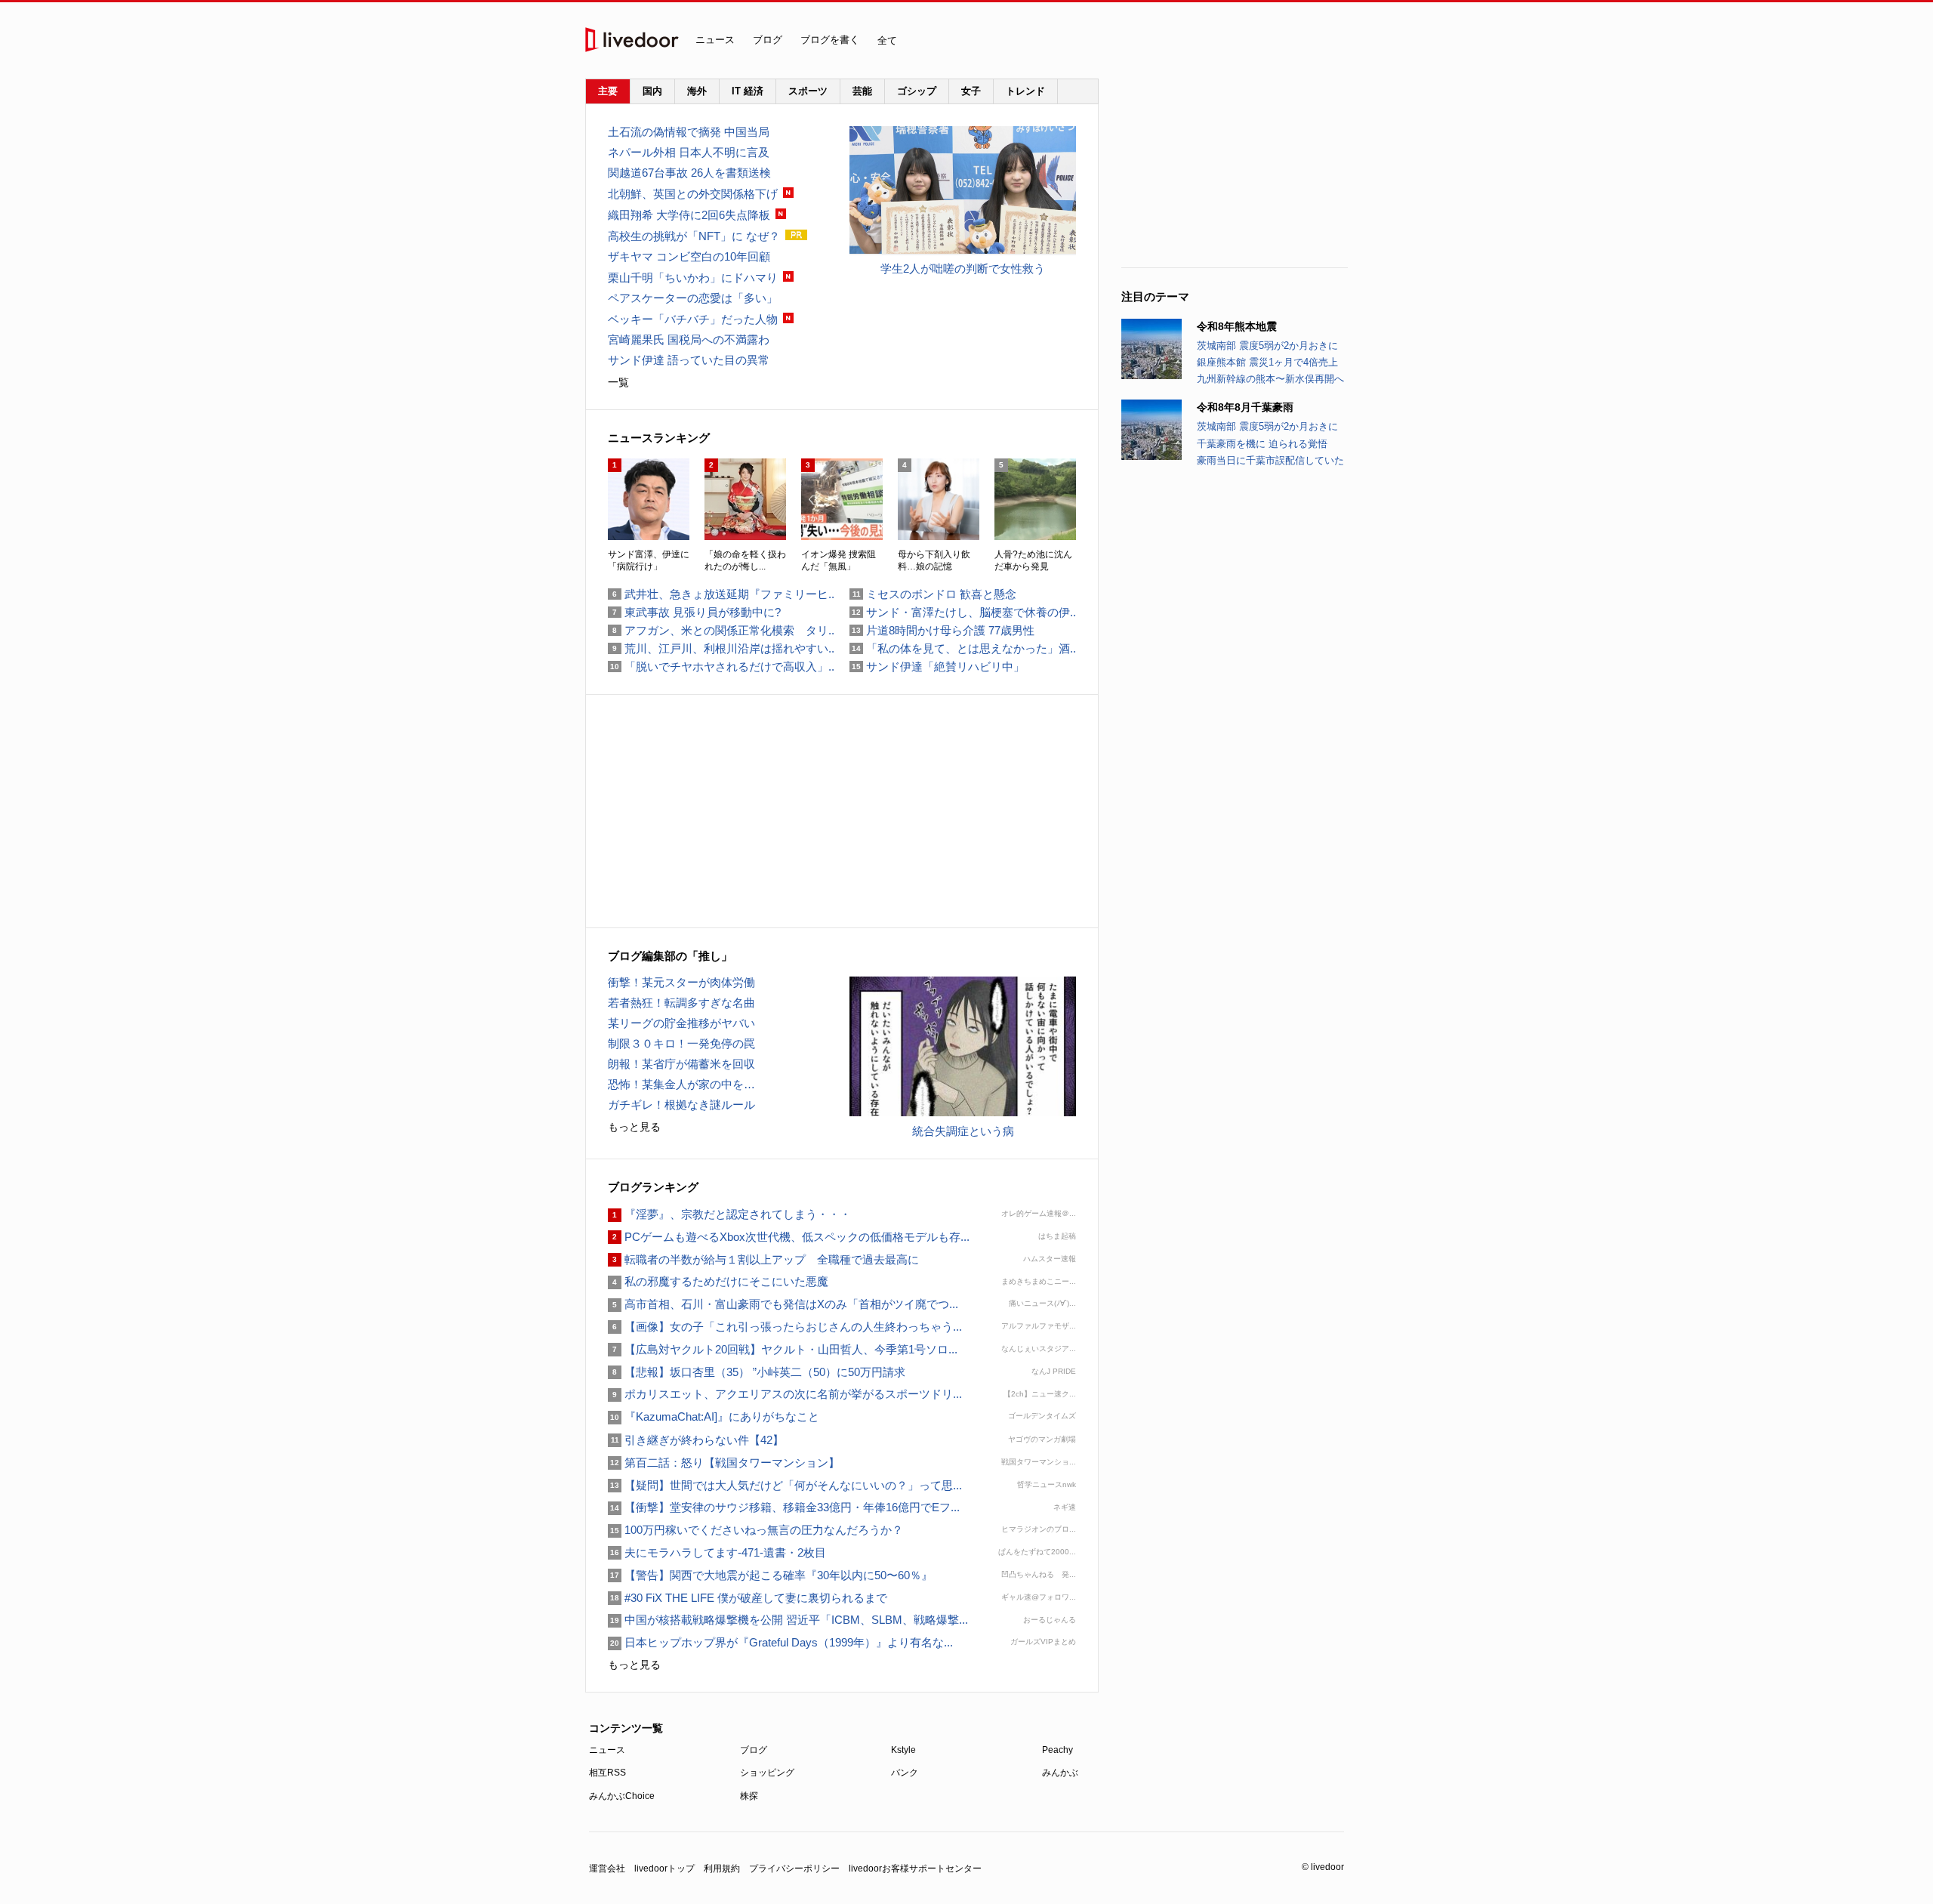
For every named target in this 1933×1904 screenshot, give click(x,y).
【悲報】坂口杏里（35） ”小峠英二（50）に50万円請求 (757, 1372)
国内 (652, 91)
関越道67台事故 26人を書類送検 (689, 173)
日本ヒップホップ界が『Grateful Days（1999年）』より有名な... (780, 1642)
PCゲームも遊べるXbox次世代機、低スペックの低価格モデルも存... (789, 1237)
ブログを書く (830, 40)
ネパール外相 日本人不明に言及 (689, 152)
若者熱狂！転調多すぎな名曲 (681, 1003)
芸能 (862, 91)
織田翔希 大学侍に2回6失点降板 (689, 215)
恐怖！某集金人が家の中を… (681, 1084)
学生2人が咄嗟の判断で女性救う (963, 268)
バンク (905, 1773)
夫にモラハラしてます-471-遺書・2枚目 (717, 1552)
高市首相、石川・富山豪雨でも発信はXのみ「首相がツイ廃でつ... (783, 1304)
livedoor (632, 40)
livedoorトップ (664, 1869)
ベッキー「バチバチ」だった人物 (693, 319)
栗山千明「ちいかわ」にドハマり (693, 278)
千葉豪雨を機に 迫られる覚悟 (1262, 444)
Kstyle (903, 1750)
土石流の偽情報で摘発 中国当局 (689, 132)
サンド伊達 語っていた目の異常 (689, 360)
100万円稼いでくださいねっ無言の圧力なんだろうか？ (755, 1530)
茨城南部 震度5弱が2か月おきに (1267, 346)
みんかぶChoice (622, 1796)
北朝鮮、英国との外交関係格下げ (693, 194)
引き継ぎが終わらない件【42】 (696, 1440)
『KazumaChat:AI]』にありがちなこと (714, 1416)
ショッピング (767, 1773)
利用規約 (722, 1869)
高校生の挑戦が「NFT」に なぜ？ (694, 236)
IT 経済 (748, 91)
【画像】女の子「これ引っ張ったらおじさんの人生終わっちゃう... (785, 1327)
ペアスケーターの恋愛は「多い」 (693, 298)
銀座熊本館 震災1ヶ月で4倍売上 (1267, 362)
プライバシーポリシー (794, 1869)
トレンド (1025, 91)
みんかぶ (1060, 1773)
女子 (971, 91)
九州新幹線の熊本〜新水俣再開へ (1270, 379)
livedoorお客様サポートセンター (915, 1869)
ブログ (768, 40)
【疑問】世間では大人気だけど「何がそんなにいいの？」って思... (785, 1485)
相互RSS (607, 1773)
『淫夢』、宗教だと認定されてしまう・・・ (729, 1214)
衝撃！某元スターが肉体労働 (681, 982)
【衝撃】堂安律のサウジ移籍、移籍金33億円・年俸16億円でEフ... (784, 1507)
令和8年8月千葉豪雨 (1245, 407)
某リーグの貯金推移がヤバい (681, 1023)
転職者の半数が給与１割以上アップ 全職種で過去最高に (763, 1259)
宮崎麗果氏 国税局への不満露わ (689, 339)
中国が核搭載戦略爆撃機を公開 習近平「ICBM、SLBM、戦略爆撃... (788, 1620)
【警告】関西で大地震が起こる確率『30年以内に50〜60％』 (770, 1575)
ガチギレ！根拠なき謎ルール (681, 1105)
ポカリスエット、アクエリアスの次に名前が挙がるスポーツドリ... (785, 1394)
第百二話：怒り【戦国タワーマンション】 (724, 1463)
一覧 (618, 382)
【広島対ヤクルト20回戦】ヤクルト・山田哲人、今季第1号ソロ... (783, 1349)
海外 (697, 91)
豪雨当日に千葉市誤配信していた (1270, 460)
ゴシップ (917, 91)
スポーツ (808, 91)
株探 (749, 1796)
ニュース (715, 40)
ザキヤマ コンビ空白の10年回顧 (689, 256)
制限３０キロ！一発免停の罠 (681, 1043)
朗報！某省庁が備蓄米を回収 (681, 1064)
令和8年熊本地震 (1237, 326)
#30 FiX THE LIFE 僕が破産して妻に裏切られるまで (748, 1598)
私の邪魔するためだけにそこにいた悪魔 (718, 1281)
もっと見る (634, 1127)
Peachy (1057, 1750)
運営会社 (607, 1869)
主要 (608, 91)
